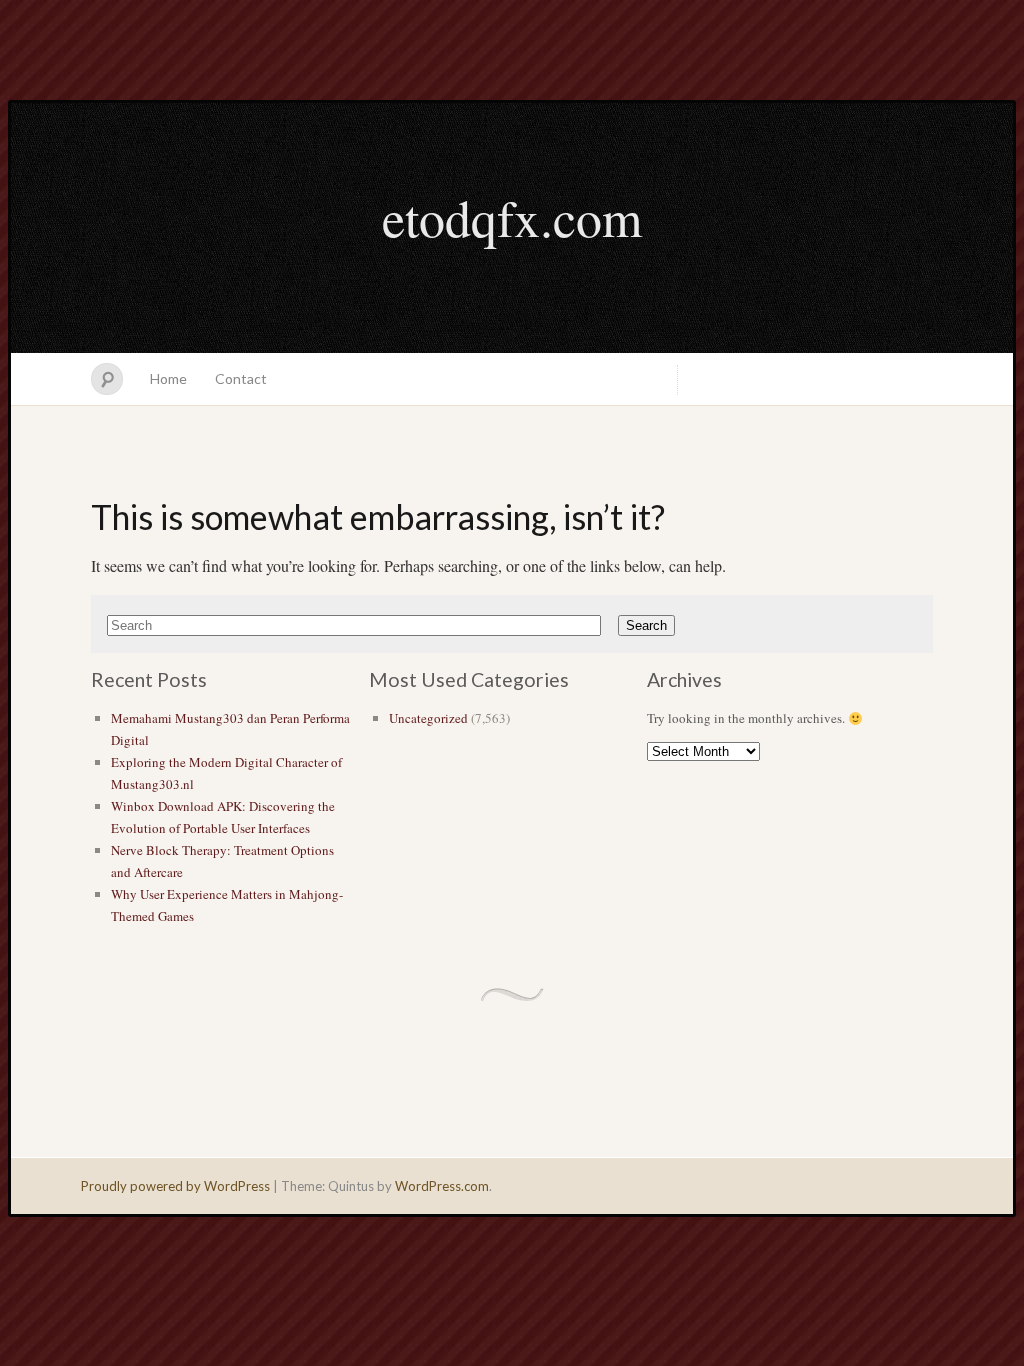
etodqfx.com (512, 217)
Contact (241, 378)
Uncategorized (428, 718)
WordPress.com (442, 1186)
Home (168, 378)
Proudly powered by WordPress (175, 1186)
